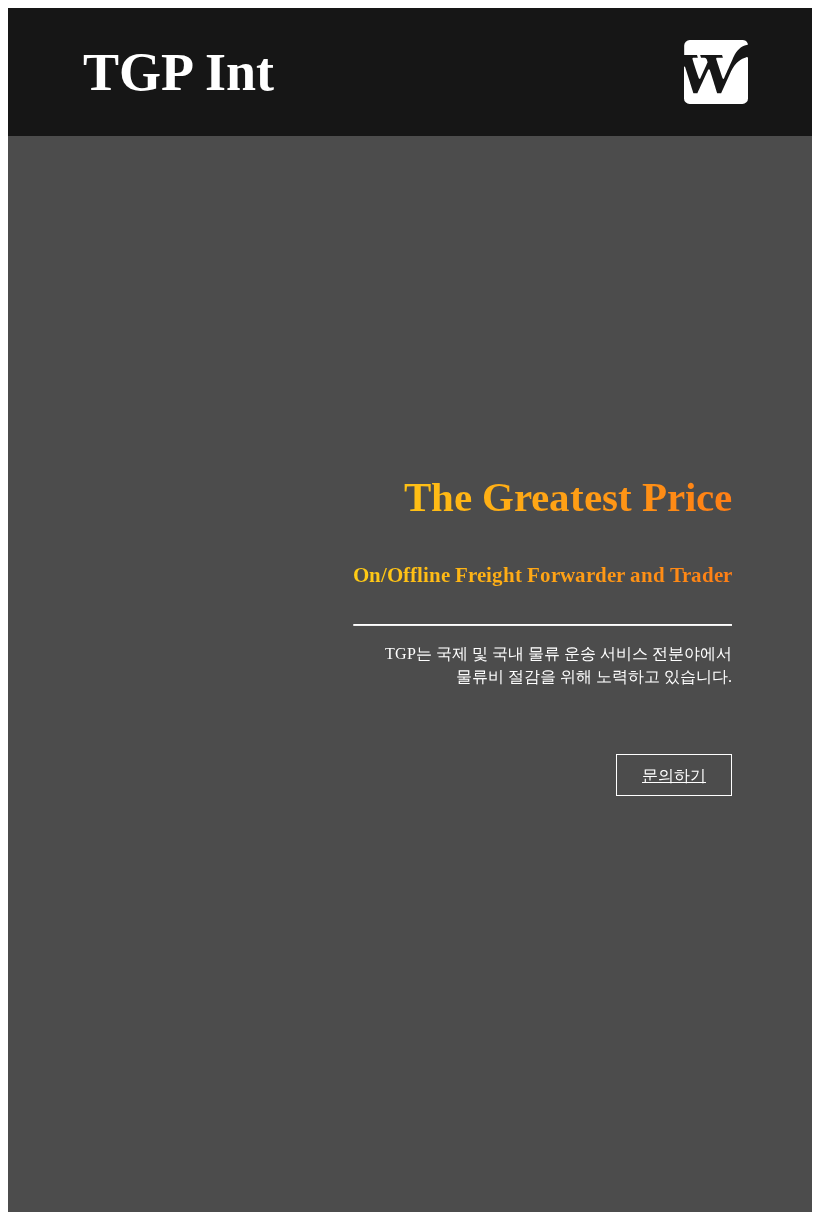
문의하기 (674, 775)
